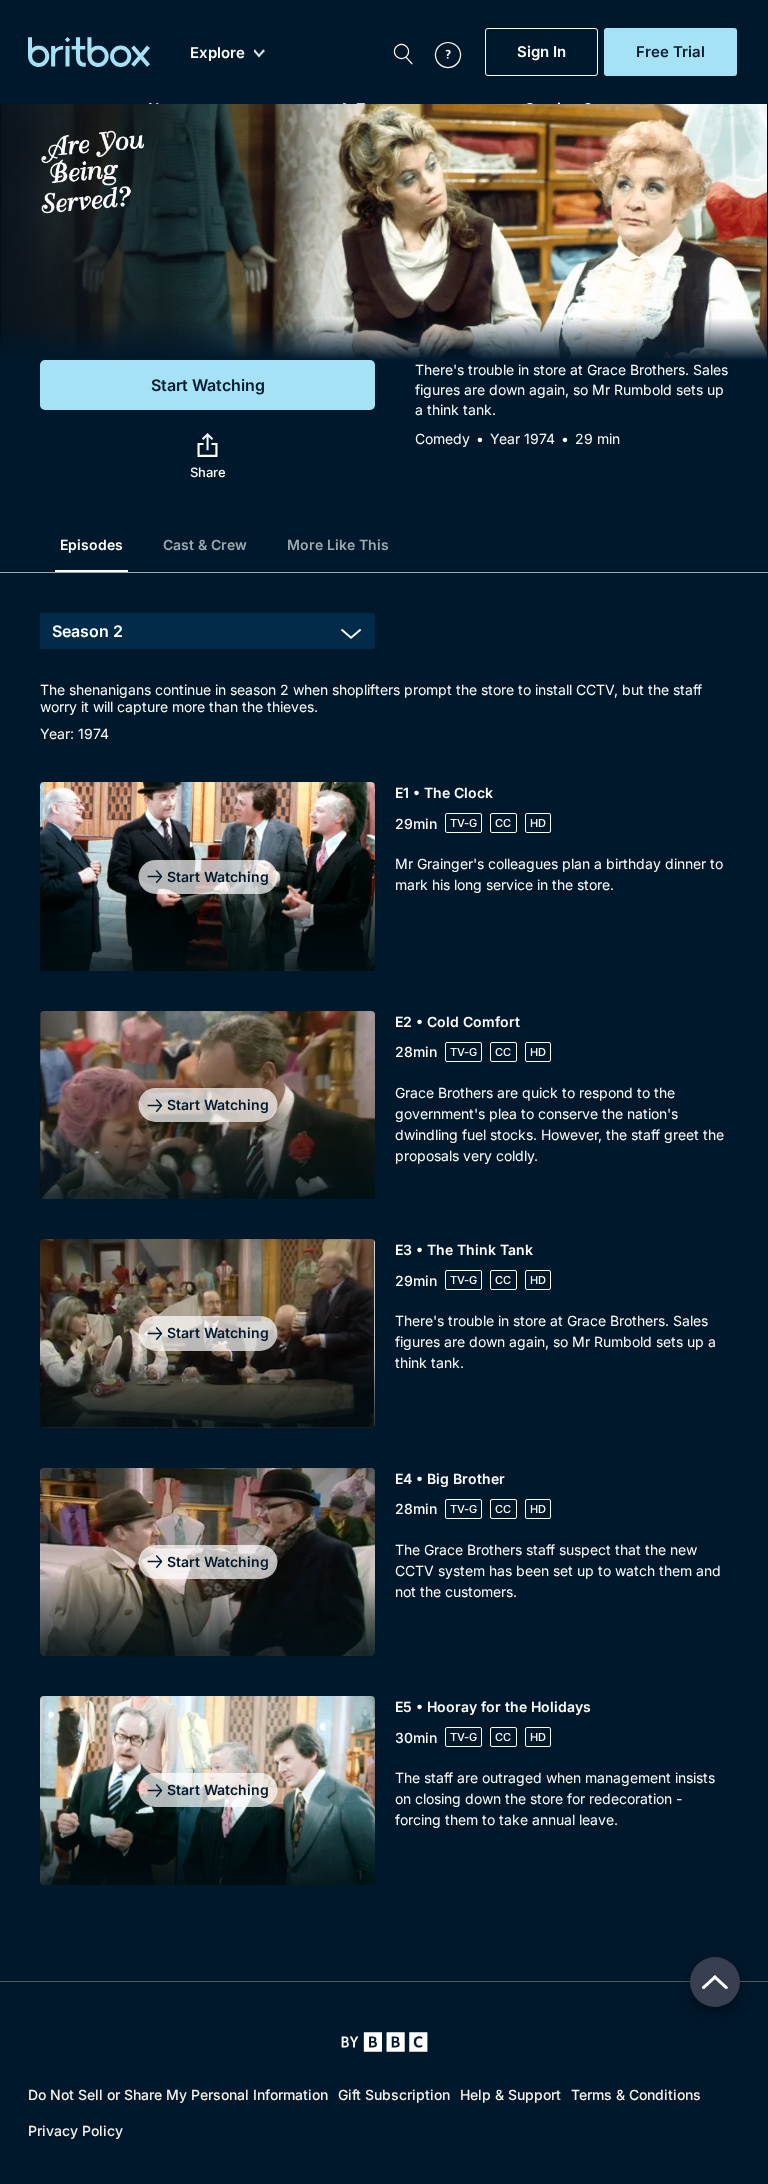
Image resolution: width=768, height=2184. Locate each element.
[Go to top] (715, 1982)
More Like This (338, 544)
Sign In (541, 52)
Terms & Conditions (636, 2094)
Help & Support (510, 2094)
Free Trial (670, 52)
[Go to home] (384, 2042)
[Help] (438, 52)
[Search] (403, 52)
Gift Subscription (394, 2094)
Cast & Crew (205, 544)
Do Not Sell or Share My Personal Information (178, 2094)
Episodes (91, 544)
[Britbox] (89, 52)
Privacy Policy (75, 2130)
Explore (217, 53)
